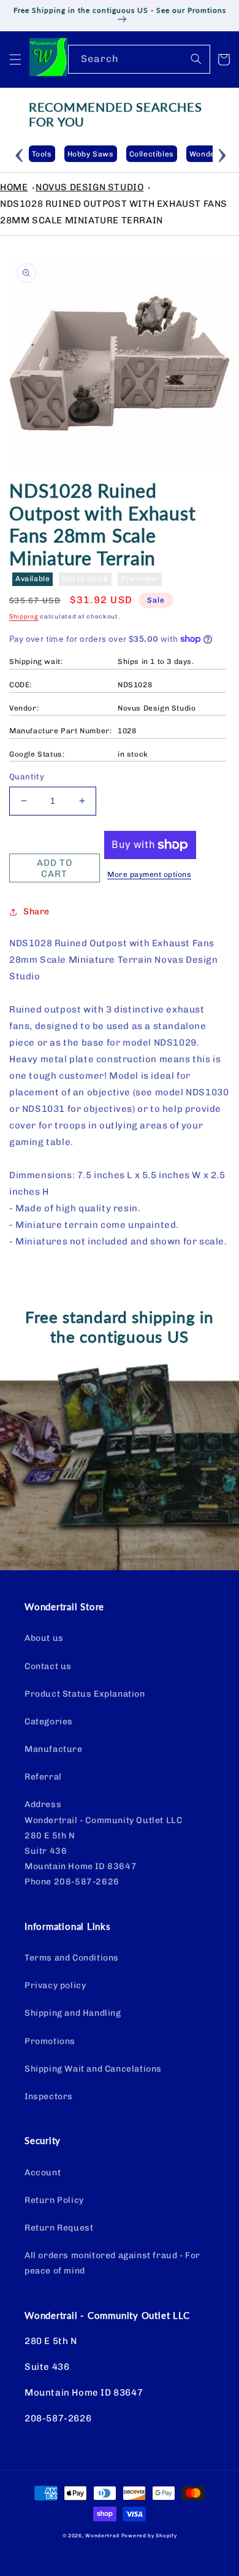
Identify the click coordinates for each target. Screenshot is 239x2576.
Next (222, 153)
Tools (42, 154)
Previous (20, 153)
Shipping (24, 617)
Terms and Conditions (72, 1958)
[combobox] (139, 59)
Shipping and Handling (73, 2013)
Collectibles (152, 154)
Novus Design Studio (89, 187)
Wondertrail (102, 2536)
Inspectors (49, 2096)
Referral (43, 1777)
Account (43, 2173)
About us (44, 1638)
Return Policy (54, 2200)
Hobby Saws (91, 154)
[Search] (196, 59)
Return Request (59, 2228)
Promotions (50, 2041)
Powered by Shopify (149, 2536)
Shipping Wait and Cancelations (93, 2069)
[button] (15, 60)
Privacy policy (55, 1985)
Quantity (27, 777)
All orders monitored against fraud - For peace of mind (112, 2263)
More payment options (149, 874)
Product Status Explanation (85, 1694)
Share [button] (36, 912)
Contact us (48, 1666)
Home (14, 187)
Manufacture (54, 1749)
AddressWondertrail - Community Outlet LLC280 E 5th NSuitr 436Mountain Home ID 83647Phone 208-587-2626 (103, 1843)
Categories (49, 1722)
